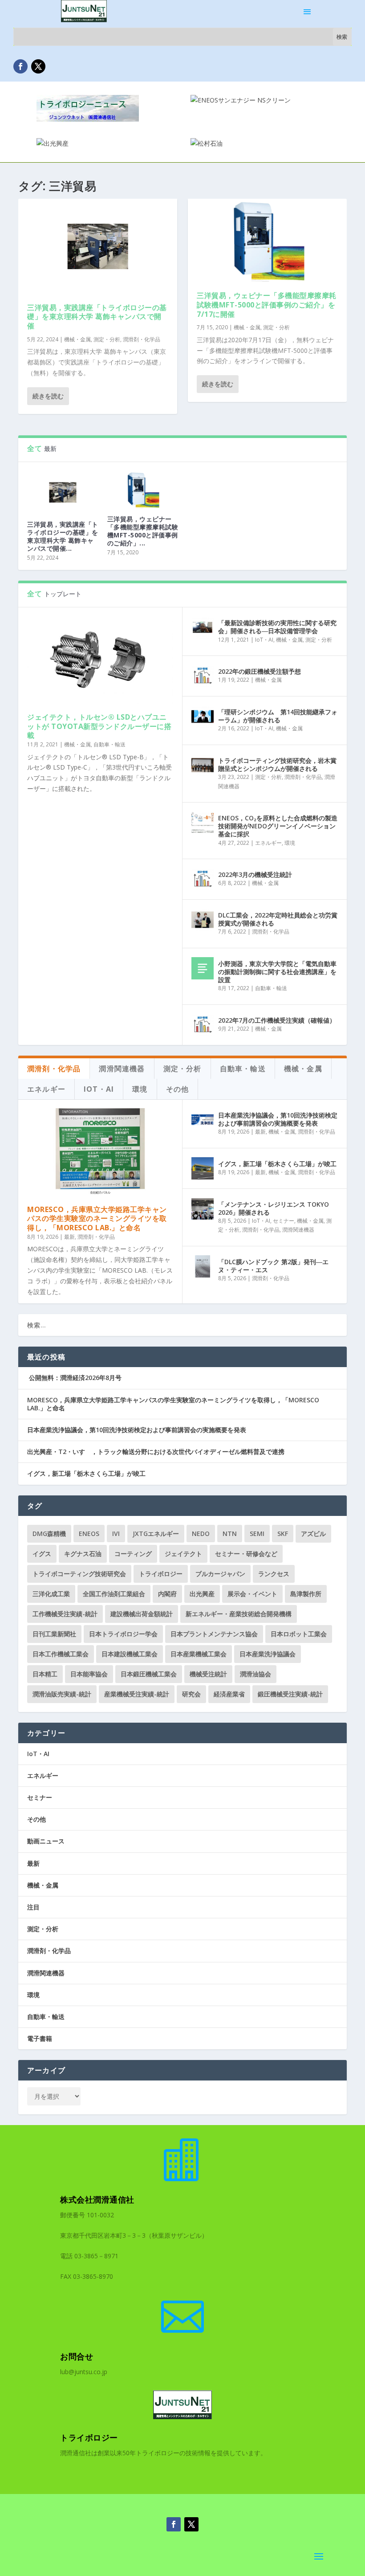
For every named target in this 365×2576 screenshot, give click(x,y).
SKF (283, 1534)
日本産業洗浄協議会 (268, 1654)
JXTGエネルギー (156, 1534)
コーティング (133, 1554)
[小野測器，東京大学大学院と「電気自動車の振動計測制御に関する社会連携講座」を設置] (203, 968)
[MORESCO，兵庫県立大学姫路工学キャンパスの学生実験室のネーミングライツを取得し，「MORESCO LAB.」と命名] (100, 1152)
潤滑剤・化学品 (142, 339)
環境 (290, 843)
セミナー (284, 1221)
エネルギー (268, 843)
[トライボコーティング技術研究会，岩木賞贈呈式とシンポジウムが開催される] (203, 765)
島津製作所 (306, 1594)
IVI (116, 1534)
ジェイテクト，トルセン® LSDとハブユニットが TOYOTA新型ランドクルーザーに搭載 (99, 726)
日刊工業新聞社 (54, 1634)
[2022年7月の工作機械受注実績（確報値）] (203, 1025)
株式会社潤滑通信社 (97, 2199)
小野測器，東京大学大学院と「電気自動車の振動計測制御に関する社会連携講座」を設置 (277, 972)
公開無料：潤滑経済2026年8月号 (74, 1378)
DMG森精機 (49, 1534)
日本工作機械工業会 (61, 1654)
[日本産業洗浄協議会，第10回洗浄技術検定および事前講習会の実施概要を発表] (203, 1120)
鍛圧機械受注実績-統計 (290, 1694)
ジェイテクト (183, 1554)
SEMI (257, 1534)
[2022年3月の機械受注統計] (203, 879)
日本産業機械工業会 (199, 1654)
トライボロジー (161, 1574)
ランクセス (274, 1574)
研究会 (191, 1694)
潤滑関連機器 (298, 1230)
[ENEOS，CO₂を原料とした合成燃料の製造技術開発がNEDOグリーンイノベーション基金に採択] (203, 823)
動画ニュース (46, 1841)
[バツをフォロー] (38, 66)
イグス (42, 1554)
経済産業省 (229, 1694)
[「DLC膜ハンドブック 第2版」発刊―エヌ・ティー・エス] (203, 1266)
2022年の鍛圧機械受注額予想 (260, 671)
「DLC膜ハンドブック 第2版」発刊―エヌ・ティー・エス (273, 1266)
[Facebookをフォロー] (20, 66)
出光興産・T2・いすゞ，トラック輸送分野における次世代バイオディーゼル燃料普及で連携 (156, 1452)
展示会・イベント (252, 1594)
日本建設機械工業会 (130, 1654)
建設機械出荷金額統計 (142, 1614)
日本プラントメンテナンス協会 (214, 1634)
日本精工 (45, 1674)
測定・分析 (107, 339)
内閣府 (167, 1594)
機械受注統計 (208, 1674)
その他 (36, 1819)
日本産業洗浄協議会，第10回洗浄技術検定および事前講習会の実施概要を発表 (278, 1119)
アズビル (313, 1534)
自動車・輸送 (109, 744)
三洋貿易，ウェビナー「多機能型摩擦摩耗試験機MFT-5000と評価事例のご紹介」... (143, 531)
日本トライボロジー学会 (123, 1634)
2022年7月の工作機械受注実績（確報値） (277, 1020)
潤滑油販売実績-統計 (62, 1694)
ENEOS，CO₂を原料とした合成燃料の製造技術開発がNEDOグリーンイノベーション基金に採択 (278, 826)
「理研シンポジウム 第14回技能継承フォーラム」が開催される (278, 716)
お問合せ (77, 2356)
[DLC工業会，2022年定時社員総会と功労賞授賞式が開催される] (203, 920)
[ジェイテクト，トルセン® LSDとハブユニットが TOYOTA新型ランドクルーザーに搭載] (100, 660)
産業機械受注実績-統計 (137, 1694)
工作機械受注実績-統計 (65, 1614)
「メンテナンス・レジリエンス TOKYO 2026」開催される (274, 1208)
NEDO (201, 1534)
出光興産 (202, 1594)
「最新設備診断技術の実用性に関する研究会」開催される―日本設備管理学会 (277, 627)
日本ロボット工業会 (299, 1634)
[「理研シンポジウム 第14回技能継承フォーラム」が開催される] (203, 717)
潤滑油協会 (255, 1674)
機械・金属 (77, 339)
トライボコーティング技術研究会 (79, 1574)
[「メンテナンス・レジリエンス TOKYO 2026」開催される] (203, 1209)
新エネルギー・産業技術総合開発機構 (239, 1614)
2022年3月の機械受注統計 (255, 874)
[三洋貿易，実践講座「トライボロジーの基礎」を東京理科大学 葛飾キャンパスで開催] (98, 246)
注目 (33, 1907)
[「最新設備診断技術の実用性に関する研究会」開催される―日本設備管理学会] (203, 627)
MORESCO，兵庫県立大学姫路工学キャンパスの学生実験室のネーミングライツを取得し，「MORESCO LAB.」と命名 (97, 1219)
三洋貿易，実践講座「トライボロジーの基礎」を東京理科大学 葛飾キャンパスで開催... (63, 536)
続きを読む (48, 396)
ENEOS (89, 1534)
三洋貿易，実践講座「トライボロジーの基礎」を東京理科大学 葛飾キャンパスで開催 (97, 317)
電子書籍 (40, 2038)
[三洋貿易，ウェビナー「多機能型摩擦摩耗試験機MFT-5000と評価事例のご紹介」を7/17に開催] (267, 240)
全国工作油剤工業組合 (114, 1594)
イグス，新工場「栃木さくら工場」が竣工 (277, 1164)
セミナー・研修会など (246, 1554)
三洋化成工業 (51, 1594)
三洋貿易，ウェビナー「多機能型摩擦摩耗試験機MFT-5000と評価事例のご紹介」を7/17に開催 (267, 305)
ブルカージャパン (220, 1574)
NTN (230, 1534)
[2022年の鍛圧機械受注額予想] (203, 676)
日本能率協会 (89, 1674)
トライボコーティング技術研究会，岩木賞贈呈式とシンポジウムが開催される (277, 764)
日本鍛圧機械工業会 (149, 1674)
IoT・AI (264, 640)
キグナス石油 (83, 1554)
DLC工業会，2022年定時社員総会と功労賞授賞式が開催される (278, 919)
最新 (69, 1237)
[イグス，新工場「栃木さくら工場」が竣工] (203, 1168)
